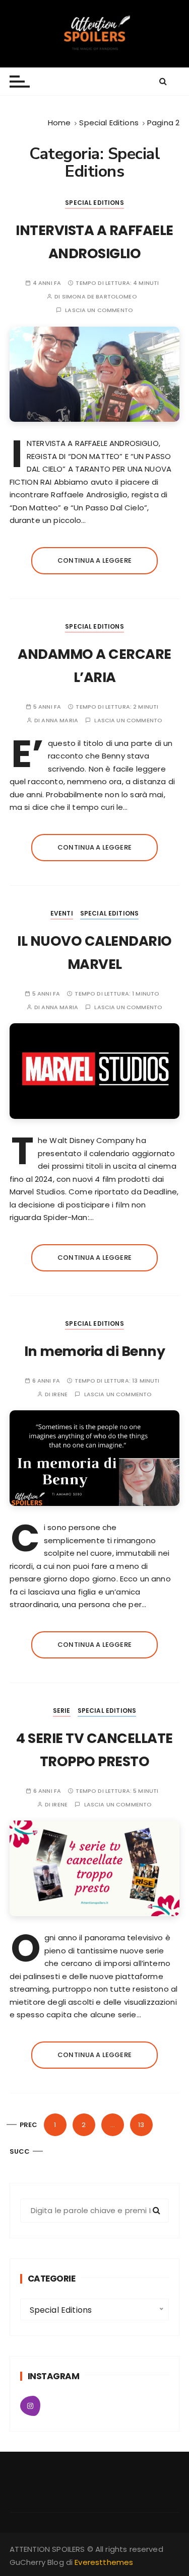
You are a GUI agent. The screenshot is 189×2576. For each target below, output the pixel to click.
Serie (62, 1711)
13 (141, 2125)
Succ (20, 2151)
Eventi (62, 913)
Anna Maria (60, 721)
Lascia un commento (99, 310)
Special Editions (94, 203)
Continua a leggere (94, 560)
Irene (60, 1394)
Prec (29, 2125)
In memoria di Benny (95, 1351)
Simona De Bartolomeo (100, 297)
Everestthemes (104, 2562)
